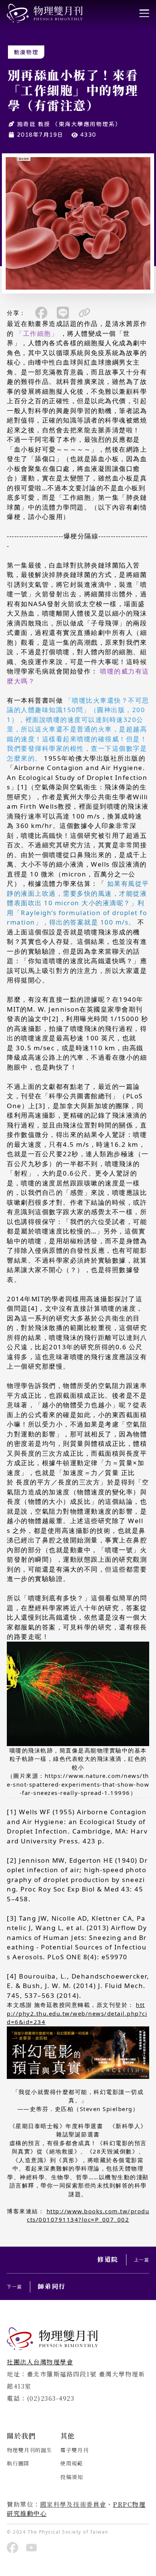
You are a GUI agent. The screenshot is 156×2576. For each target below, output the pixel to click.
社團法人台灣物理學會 (40, 2362)
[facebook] (41, 313)
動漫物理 (26, 52)
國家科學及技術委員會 (73, 2504)
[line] (63, 313)
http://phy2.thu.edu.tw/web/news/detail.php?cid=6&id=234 (77, 2013)
